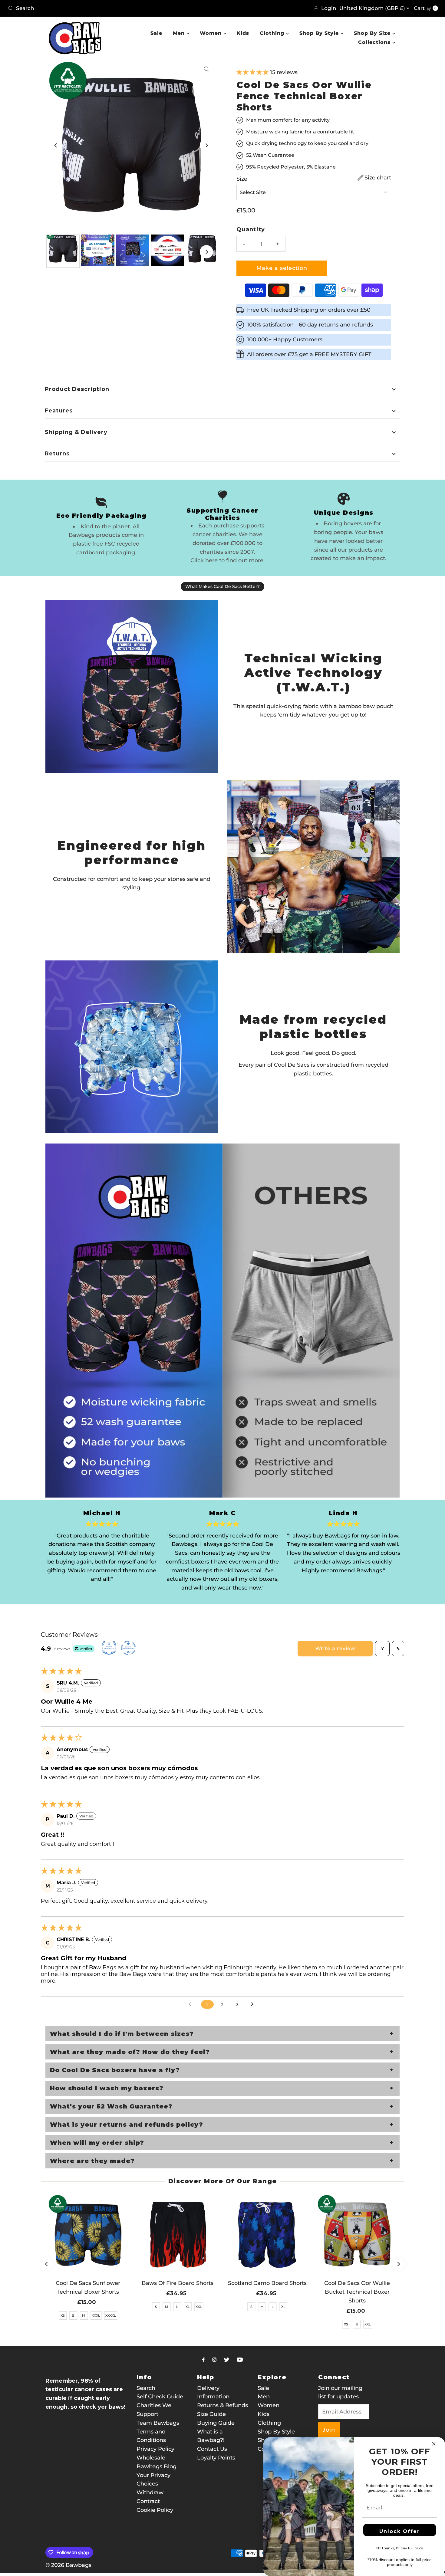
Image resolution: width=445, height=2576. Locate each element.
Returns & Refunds (222, 2405)
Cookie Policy (155, 2510)
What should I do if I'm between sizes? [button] (122, 2034)
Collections (375, 42)
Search (146, 2388)
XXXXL (111, 2315)
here (211, 560)
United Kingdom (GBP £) (373, 8)
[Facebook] (203, 2360)
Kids (243, 33)
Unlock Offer (400, 2531)
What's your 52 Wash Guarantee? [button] (111, 2106)
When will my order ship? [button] (97, 2143)
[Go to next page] (254, 2004)
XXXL (96, 2315)
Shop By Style (320, 33)
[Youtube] (240, 2360)
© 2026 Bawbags (68, 2565)
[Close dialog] (434, 2444)
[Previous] (56, 145)
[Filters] (382, 1649)
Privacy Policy (155, 2449)
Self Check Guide (160, 2397)
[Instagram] (214, 2360)
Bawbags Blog (157, 2466)
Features (59, 411)
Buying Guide (216, 2423)
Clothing (273, 33)
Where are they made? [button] (92, 2161)
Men (180, 33)
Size (242, 179)
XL (188, 2307)
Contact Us (212, 2449)
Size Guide (211, 2414)
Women (212, 33)
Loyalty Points (216, 2458)
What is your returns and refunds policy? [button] (127, 2125)
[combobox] (113, 8)
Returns (57, 454)
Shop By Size (373, 33)
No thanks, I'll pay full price (400, 2548)
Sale (156, 33)
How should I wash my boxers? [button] (107, 2088)
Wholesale (151, 2458)
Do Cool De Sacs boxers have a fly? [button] (115, 2070)
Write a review (335, 1648)
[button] (253, 72)
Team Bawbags (158, 2423)
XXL (199, 2307)
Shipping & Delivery (76, 432)
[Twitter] (227, 2360)
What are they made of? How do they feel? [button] (130, 2052)
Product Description (77, 389)
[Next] (206, 145)
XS (63, 2315)
